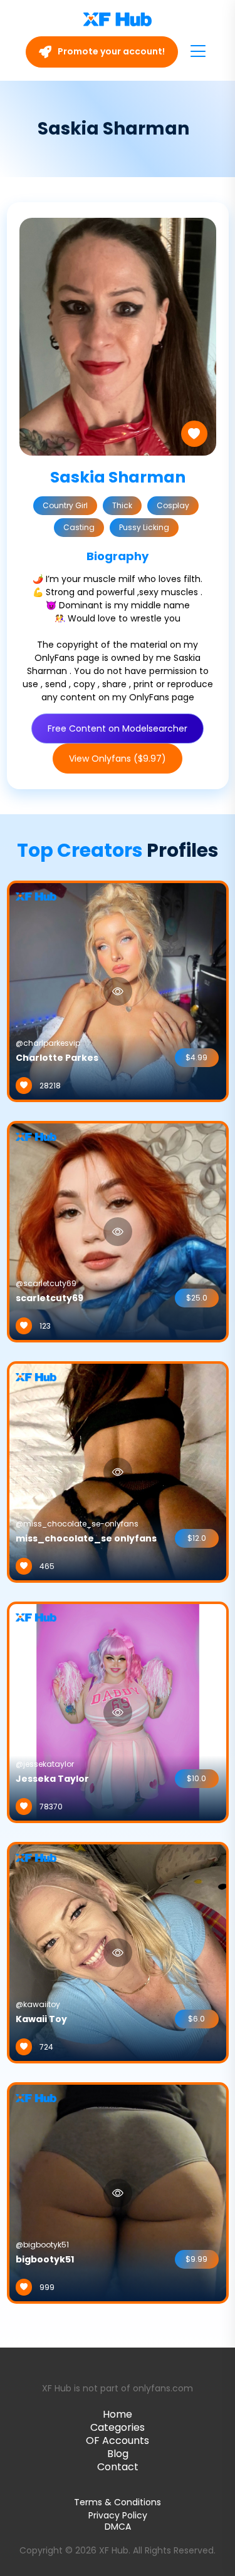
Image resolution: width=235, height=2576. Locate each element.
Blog (118, 2454)
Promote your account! (110, 51)
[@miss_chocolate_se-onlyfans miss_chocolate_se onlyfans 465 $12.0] (118, 1471)
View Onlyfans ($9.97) (118, 759)
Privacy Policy (118, 2515)
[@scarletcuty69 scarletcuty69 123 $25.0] (118, 1231)
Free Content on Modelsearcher (118, 728)
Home (118, 2414)
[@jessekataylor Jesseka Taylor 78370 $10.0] (118, 1712)
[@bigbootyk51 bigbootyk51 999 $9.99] (118, 2192)
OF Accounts (118, 2441)
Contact (118, 2467)
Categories (118, 2427)
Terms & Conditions (118, 2502)
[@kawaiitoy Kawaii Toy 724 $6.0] (118, 1952)
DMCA (118, 2527)
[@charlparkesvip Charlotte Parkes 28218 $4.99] (118, 991)
